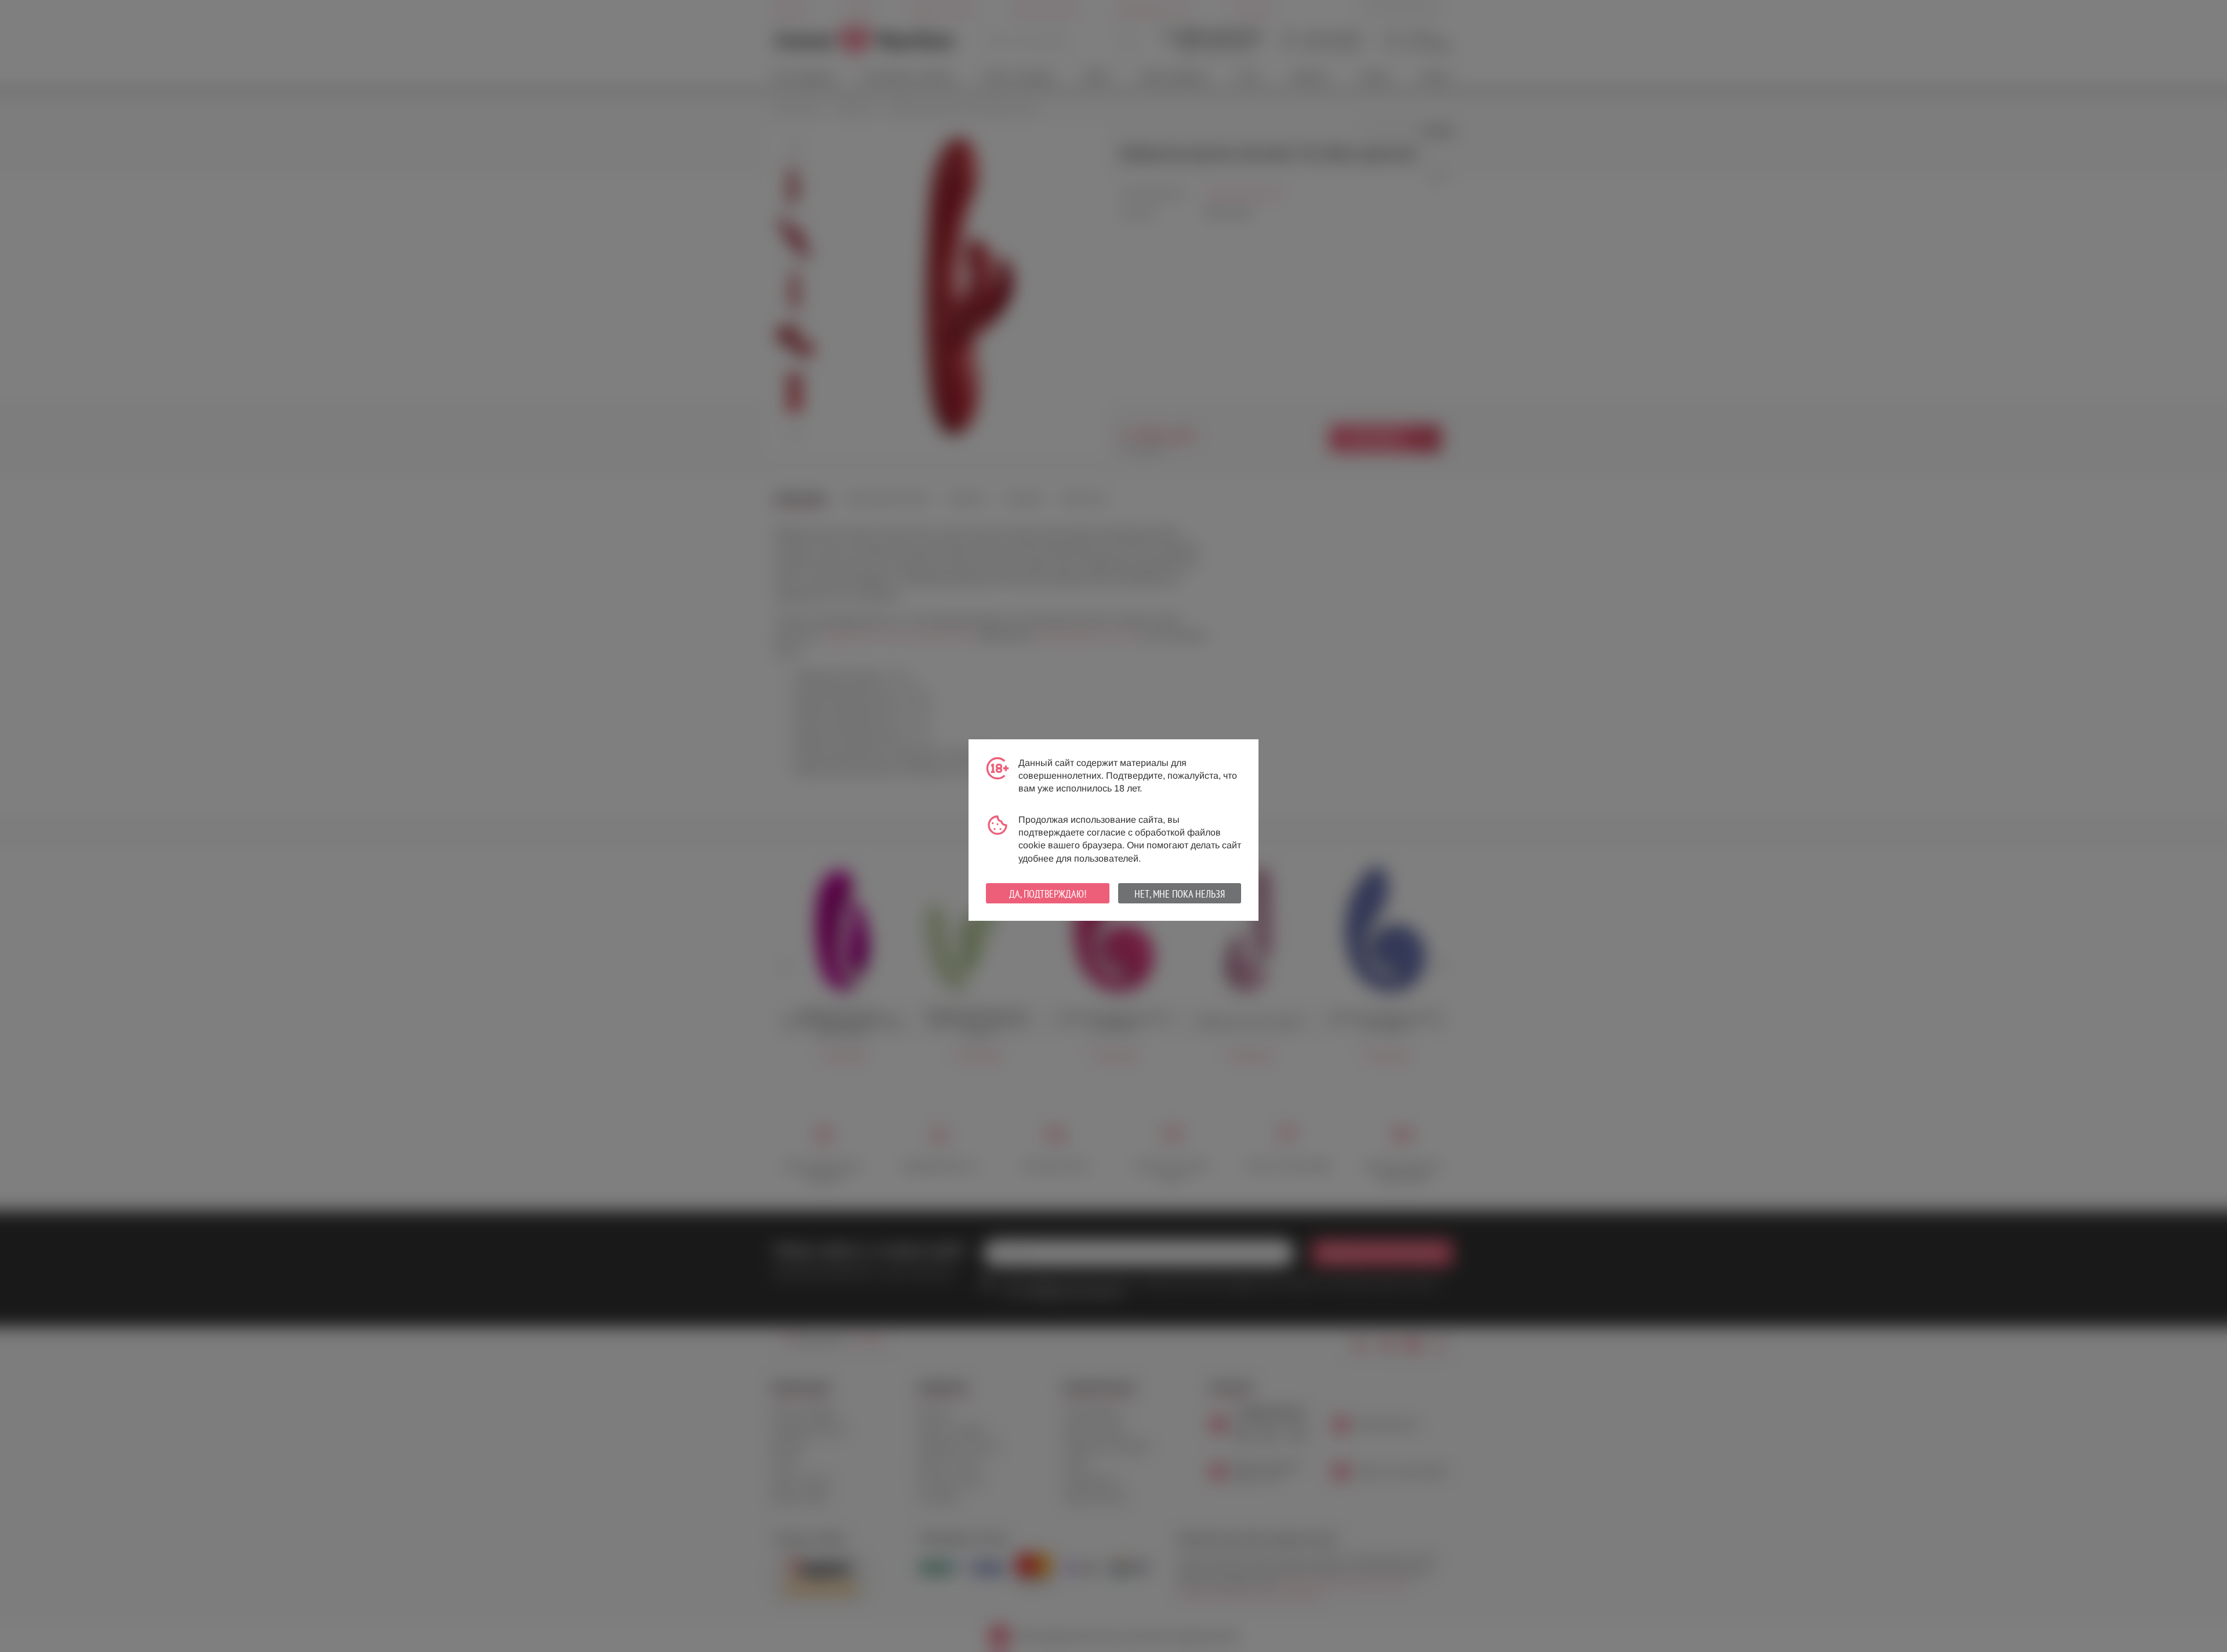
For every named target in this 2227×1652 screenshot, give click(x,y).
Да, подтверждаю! (1048, 894)
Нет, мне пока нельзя (1180, 894)
